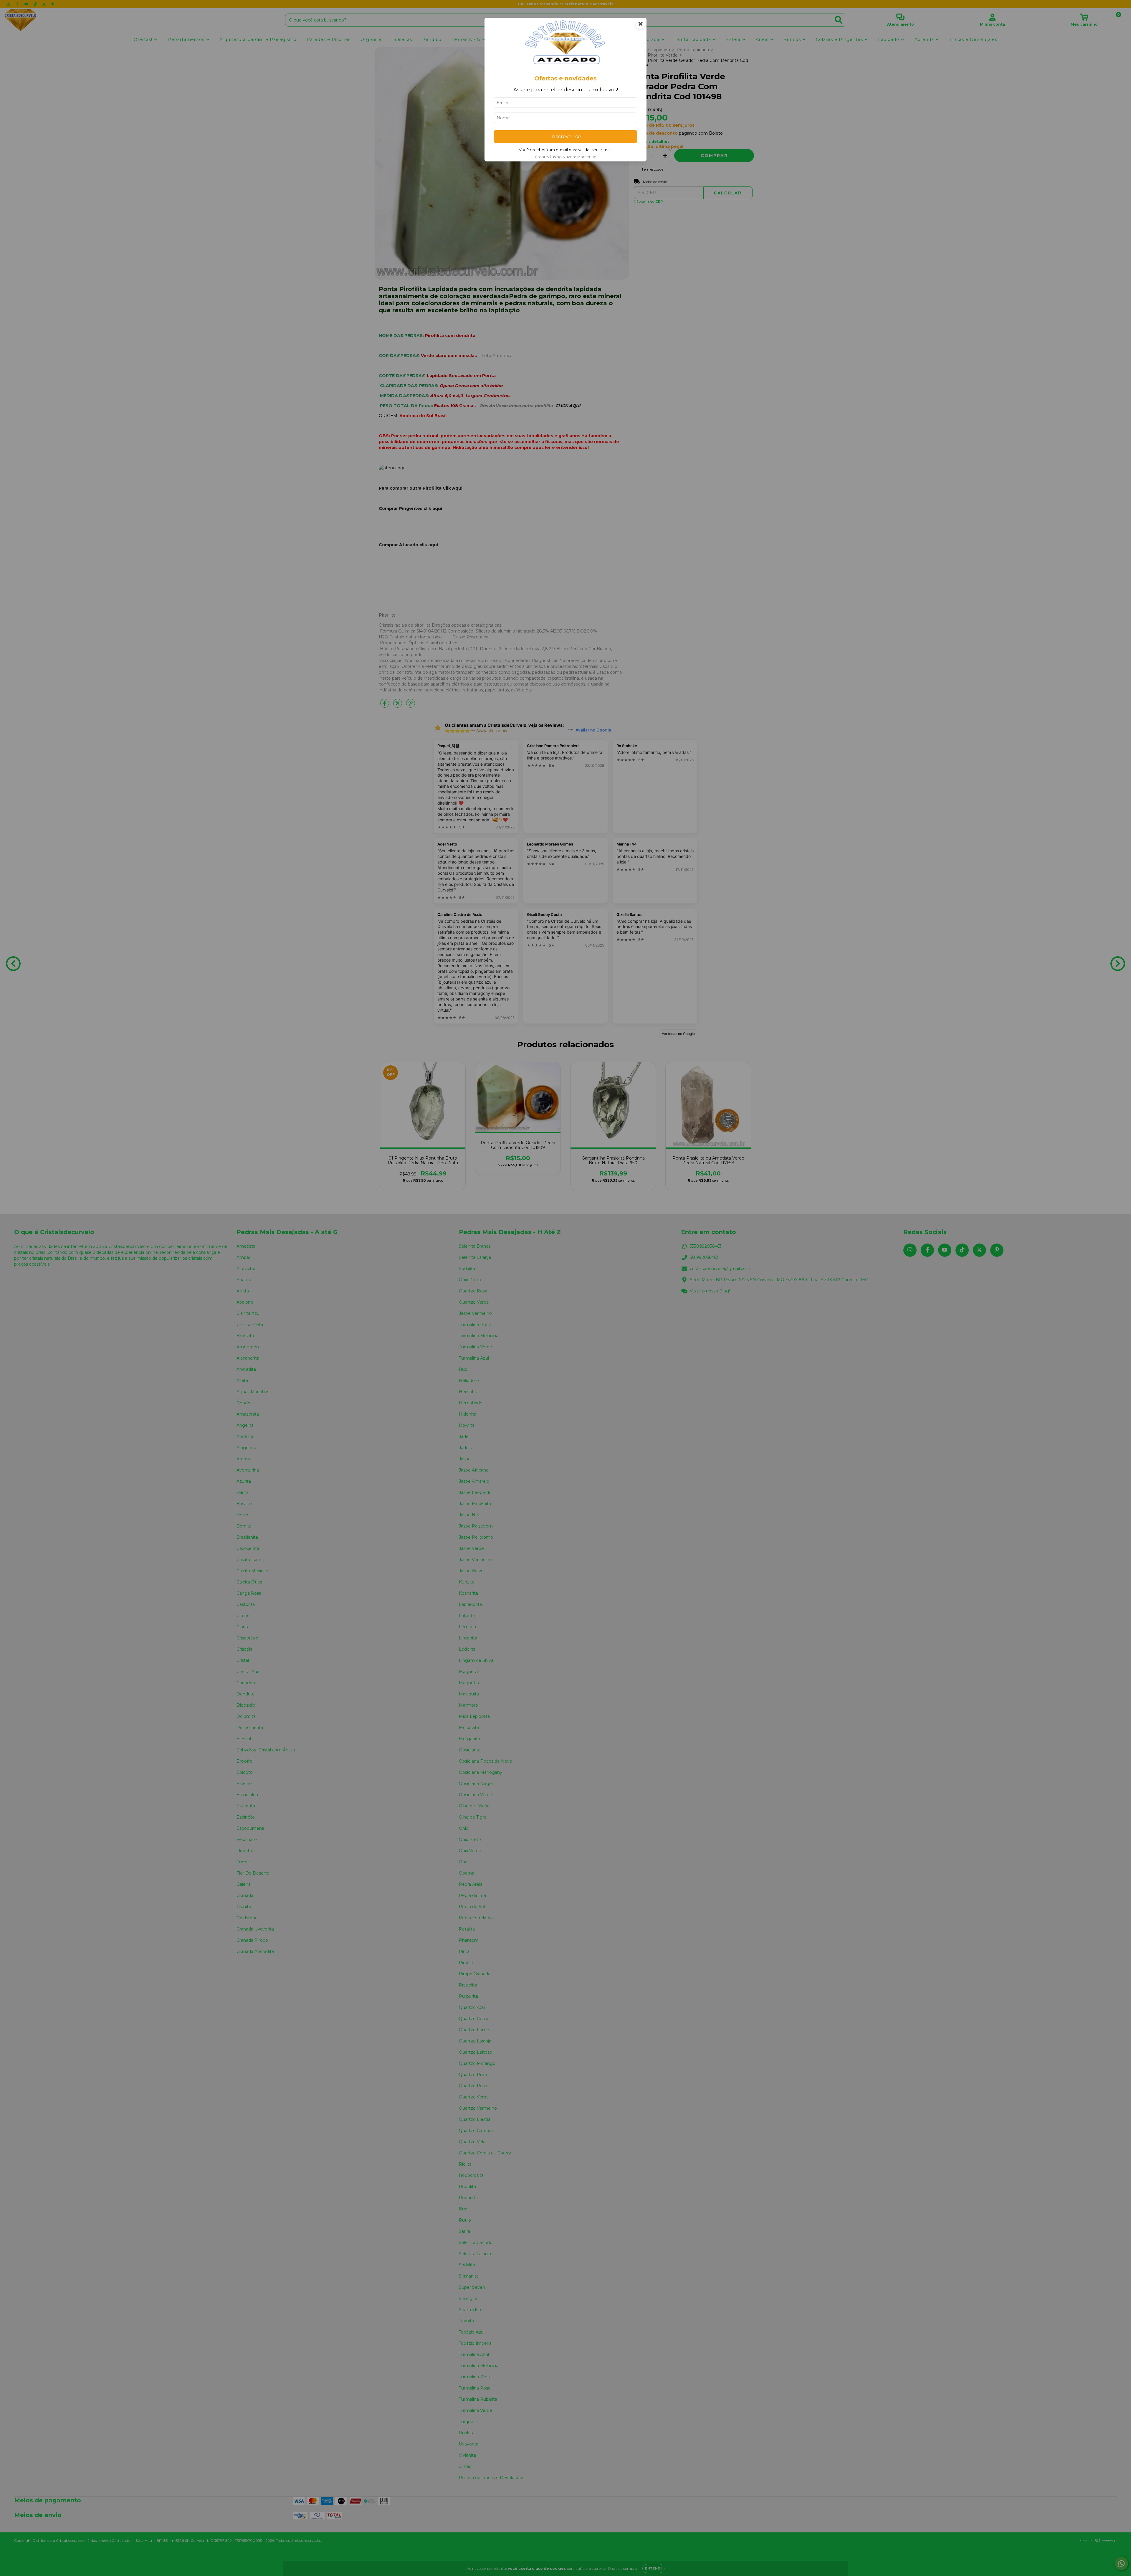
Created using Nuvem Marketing (566, 157)
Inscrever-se (566, 136)
